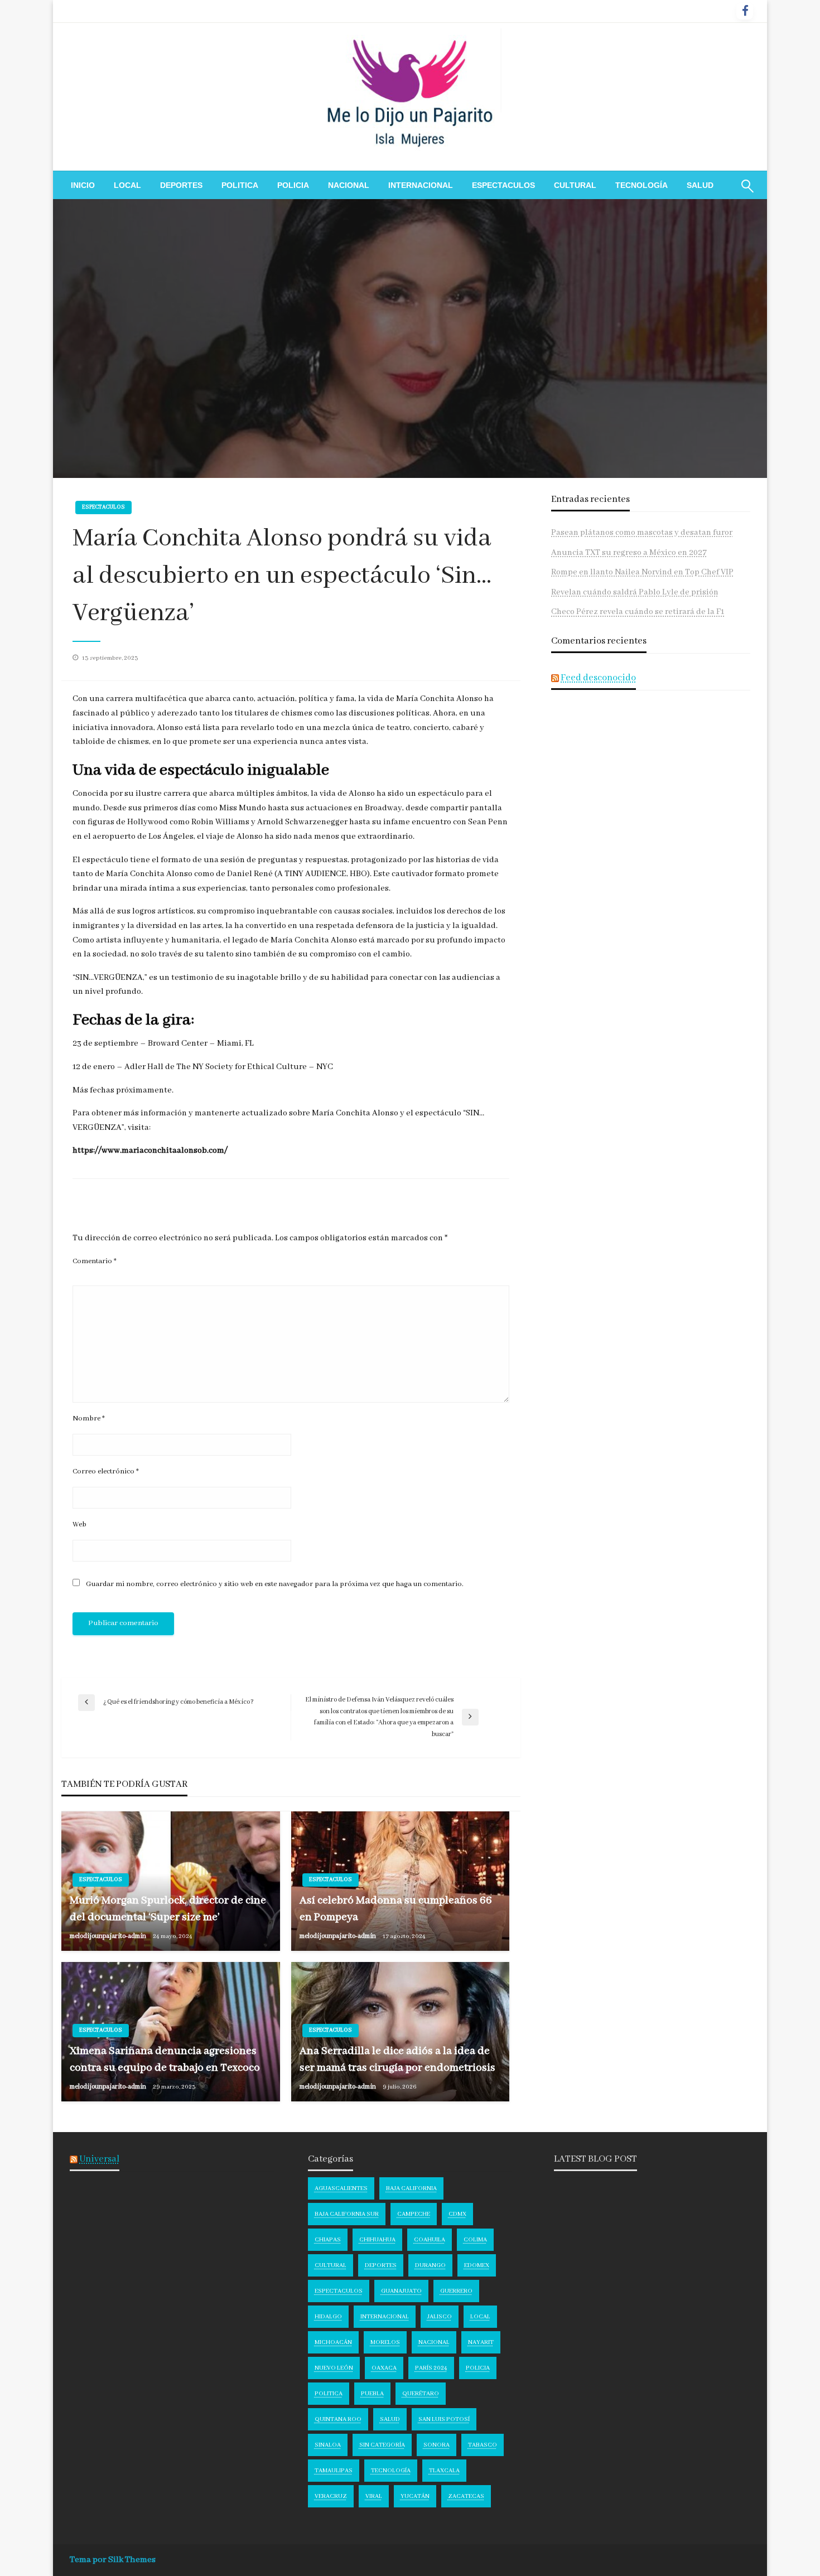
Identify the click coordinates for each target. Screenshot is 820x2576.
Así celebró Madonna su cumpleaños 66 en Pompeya (396, 1908)
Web (79, 1524)
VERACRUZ (331, 2496)
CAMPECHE (414, 2214)
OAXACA (384, 2368)
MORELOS (385, 2342)
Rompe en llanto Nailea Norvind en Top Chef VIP (642, 572)
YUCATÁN (415, 2496)
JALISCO (440, 2317)
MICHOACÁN (333, 2342)
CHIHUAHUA (377, 2240)
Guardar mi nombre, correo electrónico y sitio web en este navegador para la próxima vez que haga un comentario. (275, 1584)
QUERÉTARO (421, 2394)
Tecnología (641, 185)
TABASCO (483, 2445)
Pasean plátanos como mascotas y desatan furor (642, 533)
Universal (99, 2159)
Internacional (421, 185)
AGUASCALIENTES (341, 2188)
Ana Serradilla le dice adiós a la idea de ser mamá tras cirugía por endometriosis (397, 2059)
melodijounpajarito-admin (108, 1936)
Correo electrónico (106, 1471)
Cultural (575, 185)
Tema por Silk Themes (113, 2560)
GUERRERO (456, 2291)
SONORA (436, 2445)
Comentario (95, 1261)
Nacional (349, 185)
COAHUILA (430, 2240)
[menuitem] (83, 185)
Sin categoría (382, 2445)
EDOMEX (477, 2265)
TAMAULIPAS (334, 2471)
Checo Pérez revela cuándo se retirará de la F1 (638, 612)
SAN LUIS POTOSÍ (444, 2419)
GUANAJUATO (401, 2291)
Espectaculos (503, 185)
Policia (293, 185)
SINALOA (328, 2445)
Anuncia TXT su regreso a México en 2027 (629, 553)
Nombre (89, 1419)
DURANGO (430, 2265)
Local (127, 185)
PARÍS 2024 (431, 2368)
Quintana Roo (338, 2419)
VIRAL (374, 2496)
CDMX (457, 2214)
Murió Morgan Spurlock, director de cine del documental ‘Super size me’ (168, 1908)
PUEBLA (372, 2394)
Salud (700, 185)
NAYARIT (481, 2342)
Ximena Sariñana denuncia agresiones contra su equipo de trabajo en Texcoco (165, 2059)
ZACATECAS (466, 2496)
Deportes (181, 185)
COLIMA (475, 2240)
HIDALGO (328, 2317)
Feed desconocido (598, 678)
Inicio (83, 185)
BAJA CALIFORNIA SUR (347, 2214)
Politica (240, 185)
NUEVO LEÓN (334, 2368)
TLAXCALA (444, 2471)
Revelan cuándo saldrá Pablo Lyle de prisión (635, 592)
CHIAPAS (328, 2240)
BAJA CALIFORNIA (411, 2188)
